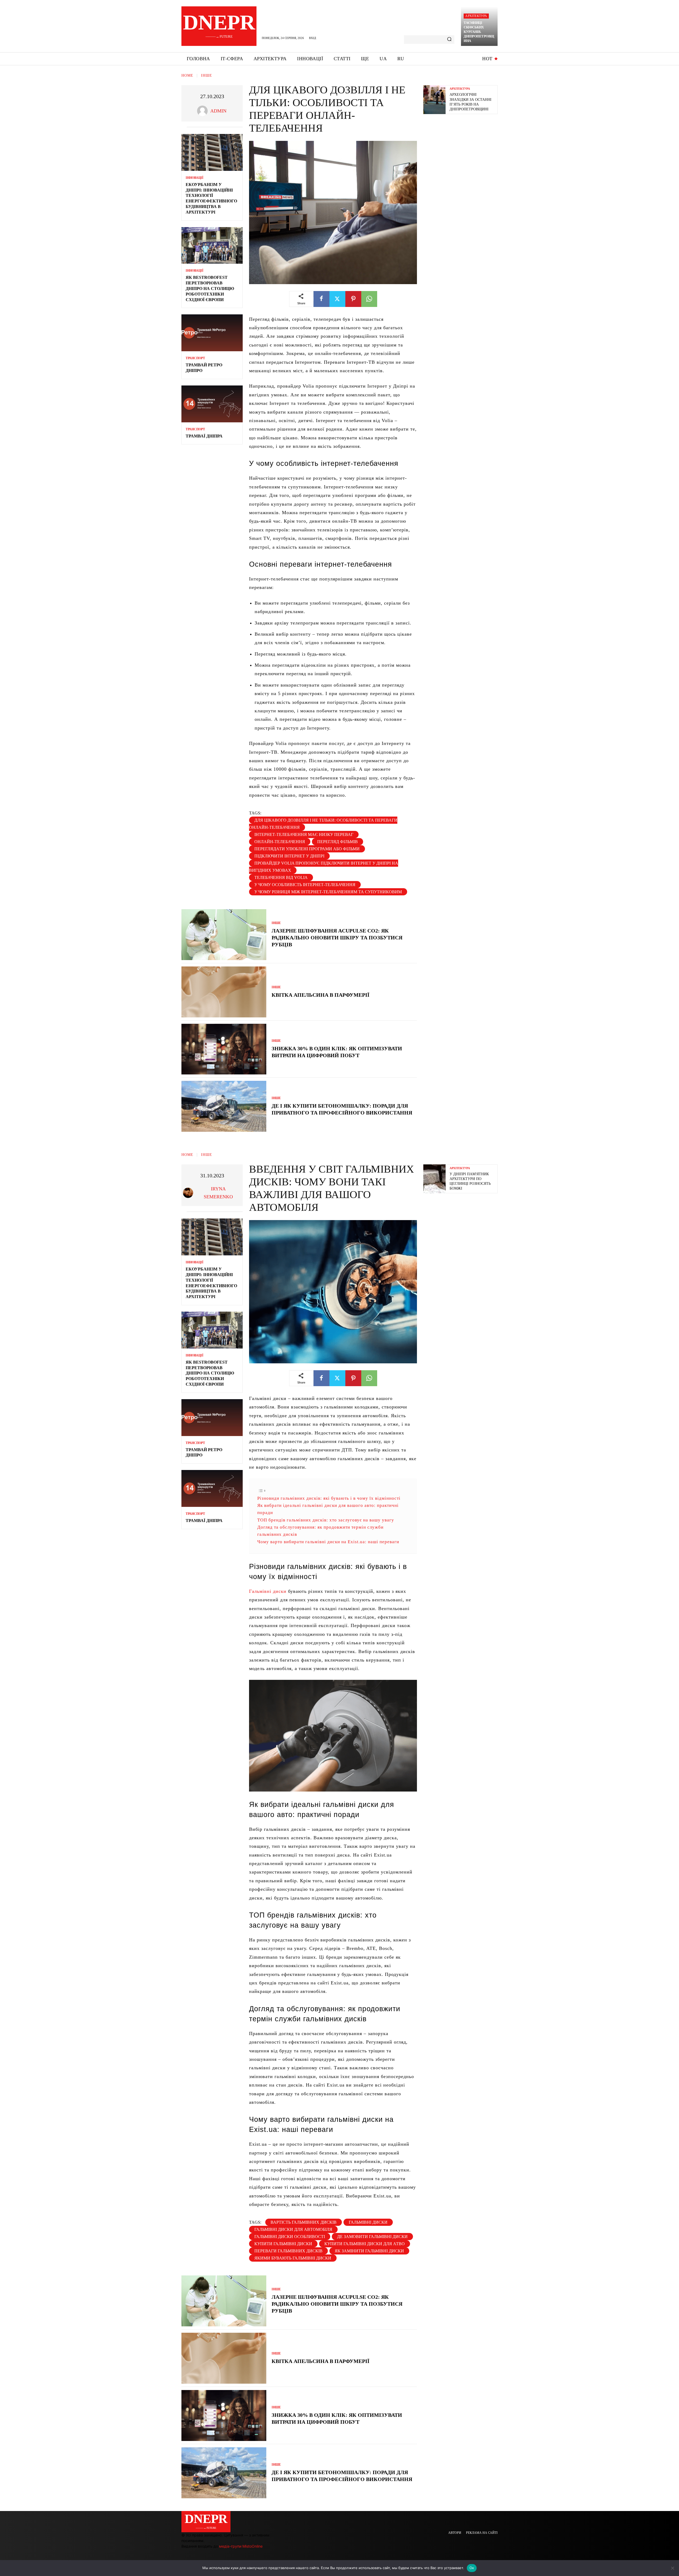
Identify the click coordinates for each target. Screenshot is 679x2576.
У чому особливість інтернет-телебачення (305, 885)
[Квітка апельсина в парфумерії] (224, 992)
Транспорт (195, 358)
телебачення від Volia (281, 877)
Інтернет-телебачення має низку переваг (304, 834)
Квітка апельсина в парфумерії (321, 995)
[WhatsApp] (369, 299)
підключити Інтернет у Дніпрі (289, 856)
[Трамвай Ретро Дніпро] (212, 333)
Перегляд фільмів (338, 842)
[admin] (204, 111)
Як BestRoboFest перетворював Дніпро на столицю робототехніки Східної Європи (210, 288)
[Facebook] (321, 299)
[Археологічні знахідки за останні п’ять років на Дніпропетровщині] (434, 100)
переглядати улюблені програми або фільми (307, 849)
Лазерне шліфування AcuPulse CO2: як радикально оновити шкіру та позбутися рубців (337, 938)
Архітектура (476, 16)
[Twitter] (337, 299)
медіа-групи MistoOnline (241, 2546)
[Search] (449, 40)
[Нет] (672, 2568)
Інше (207, 75)
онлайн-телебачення (280, 842)
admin (218, 111)
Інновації (195, 178)
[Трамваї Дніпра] (212, 404)
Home (187, 75)
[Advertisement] (463, 157)
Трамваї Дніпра (204, 436)
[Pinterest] (353, 299)
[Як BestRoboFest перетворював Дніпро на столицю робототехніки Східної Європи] (212, 246)
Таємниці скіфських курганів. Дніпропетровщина (479, 32)
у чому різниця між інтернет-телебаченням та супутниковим (328, 892)
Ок (472, 2568)
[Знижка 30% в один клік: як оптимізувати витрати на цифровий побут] (224, 1049)
